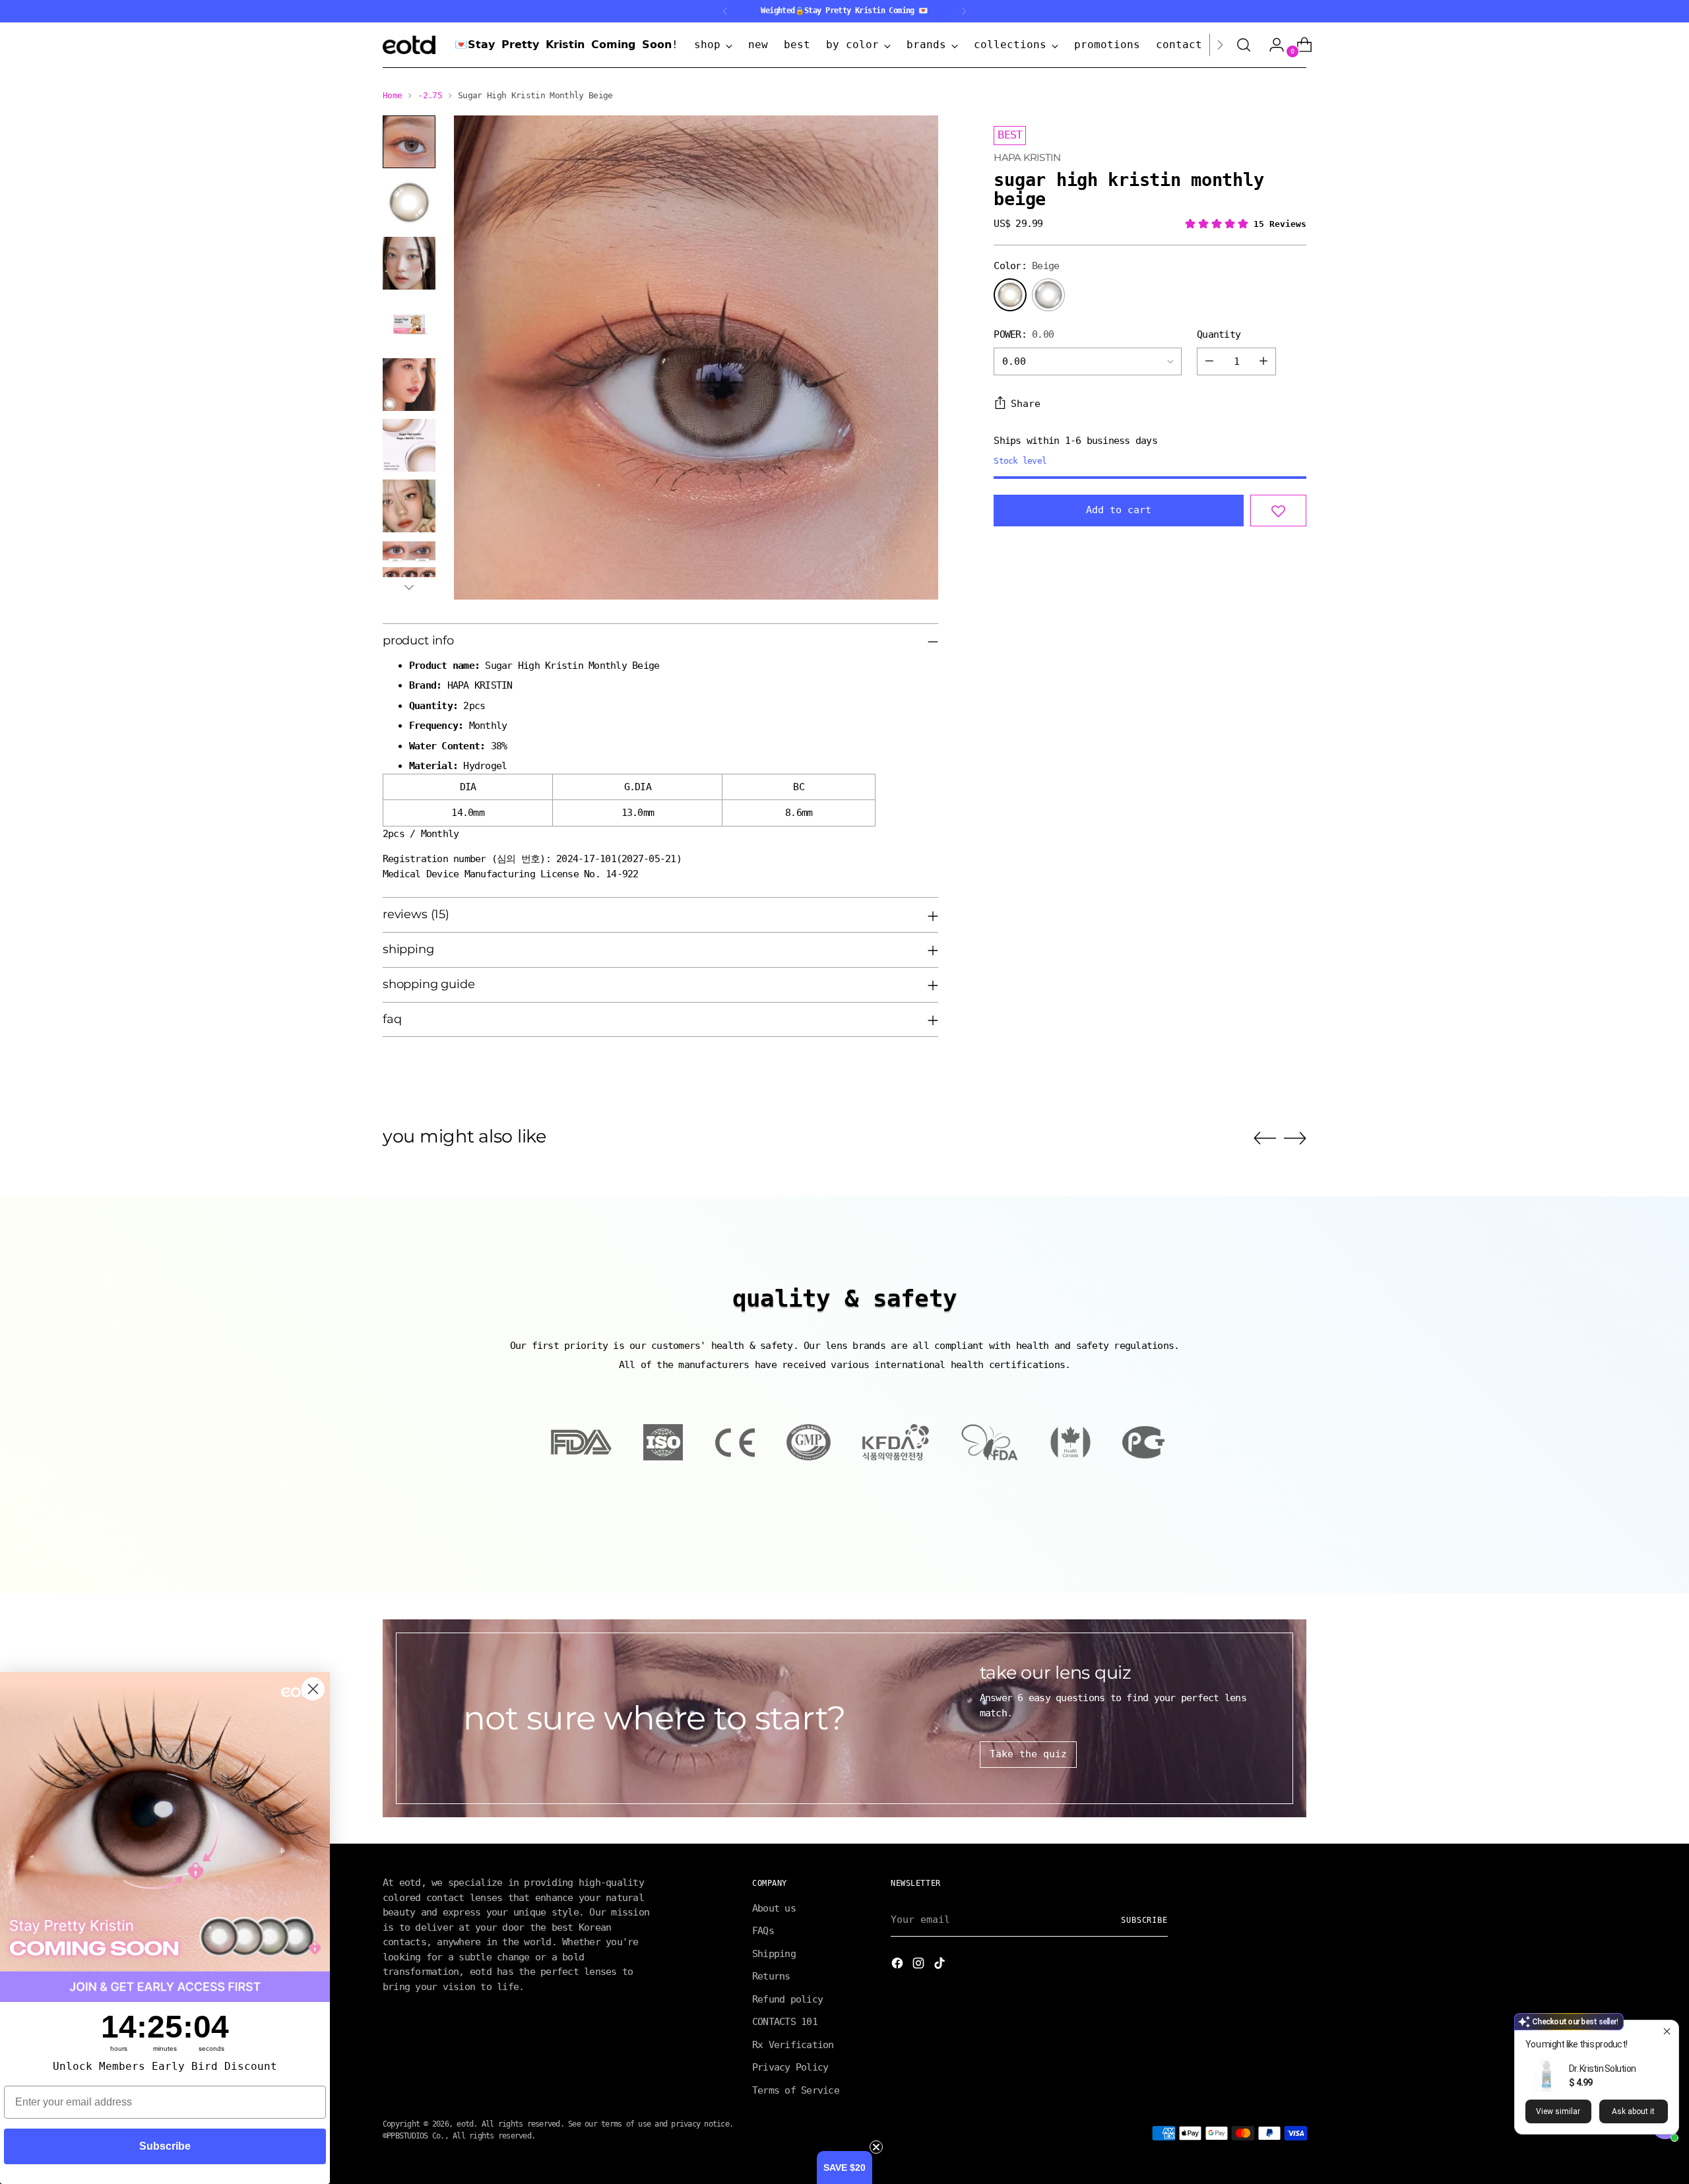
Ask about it (1633, 2111)
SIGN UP (716, 1179)
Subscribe (165, 2146)
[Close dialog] (1080, 978)
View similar (1558, 2111)
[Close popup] (1667, 2032)
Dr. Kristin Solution (1602, 2069)
